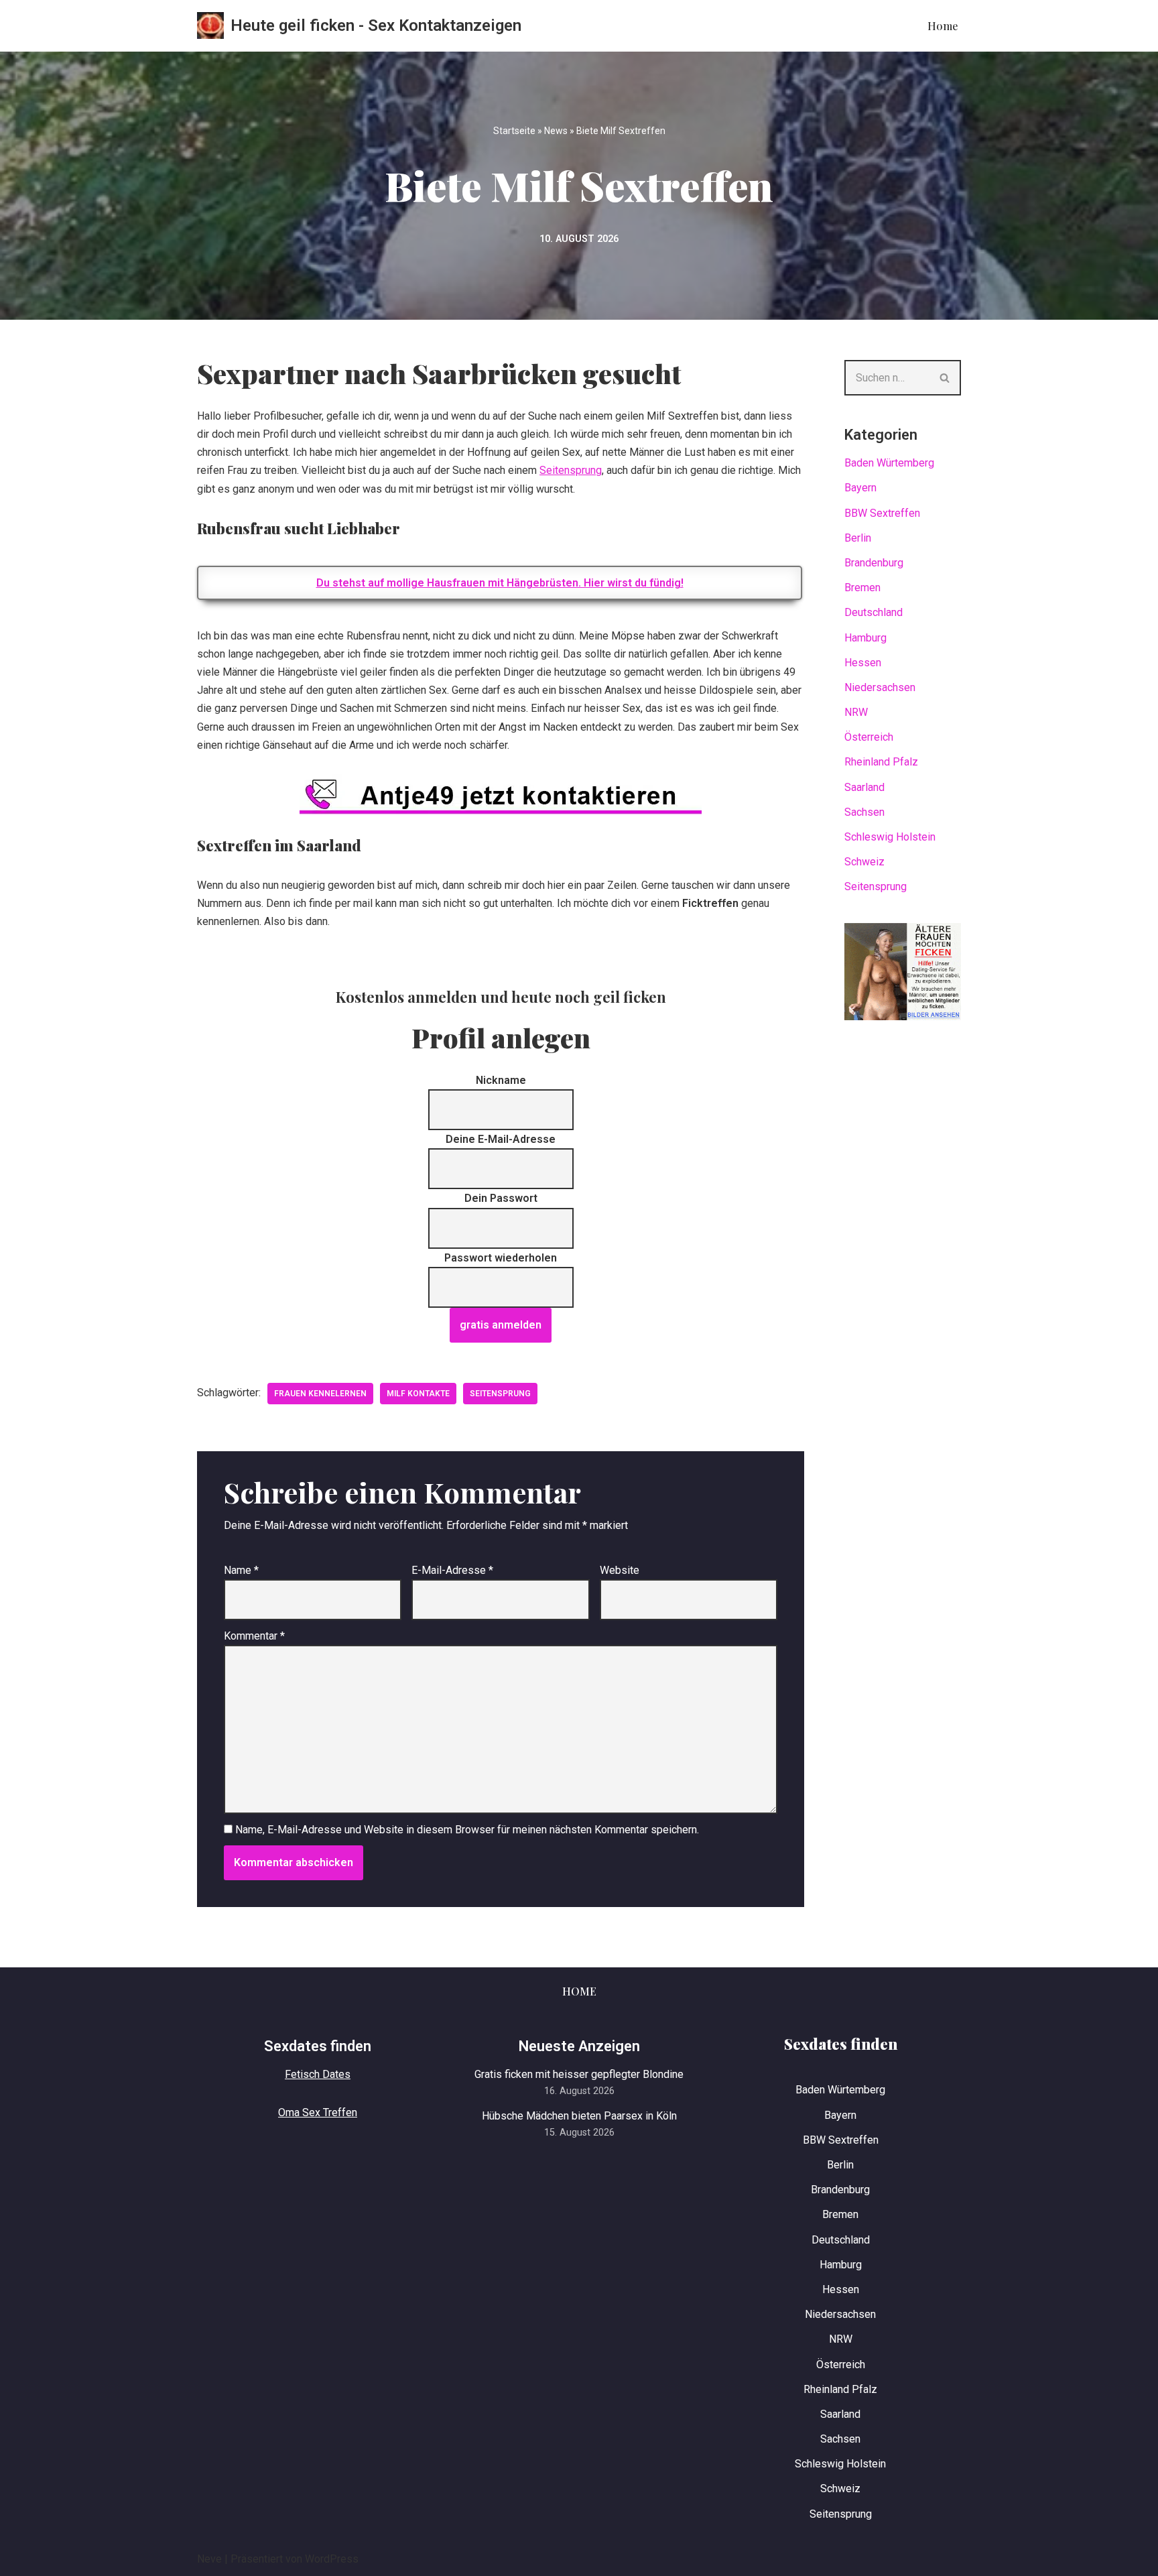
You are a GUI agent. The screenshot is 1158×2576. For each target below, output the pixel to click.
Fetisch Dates (318, 2074)
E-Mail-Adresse (452, 1570)
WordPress (332, 2559)
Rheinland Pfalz (881, 762)
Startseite (514, 131)
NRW (856, 712)
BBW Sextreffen (882, 513)
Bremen (862, 588)
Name (241, 1570)
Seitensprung (571, 470)
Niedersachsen (880, 687)
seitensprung (500, 1394)
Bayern (860, 488)
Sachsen (864, 812)
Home (943, 26)
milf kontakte (418, 1394)
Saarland (864, 787)
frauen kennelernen (320, 1394)
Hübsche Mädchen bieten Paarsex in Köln (579, 2116)
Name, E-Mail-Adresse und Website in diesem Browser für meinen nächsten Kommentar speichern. (467, 1830)
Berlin (858, 538)
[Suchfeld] (945, 378)
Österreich (869, 737)
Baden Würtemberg (889, 463)
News (556, 131)
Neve (209, 2559)
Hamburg (865, 638)
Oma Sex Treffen (318, 2112)
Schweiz (864, 862)
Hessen (863, 663)
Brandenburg (874, 563)
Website (620, 1570)
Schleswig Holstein (890, 837)
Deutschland (874, 612)
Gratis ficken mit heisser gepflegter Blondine (579, 2074)
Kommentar (254, 1636)
